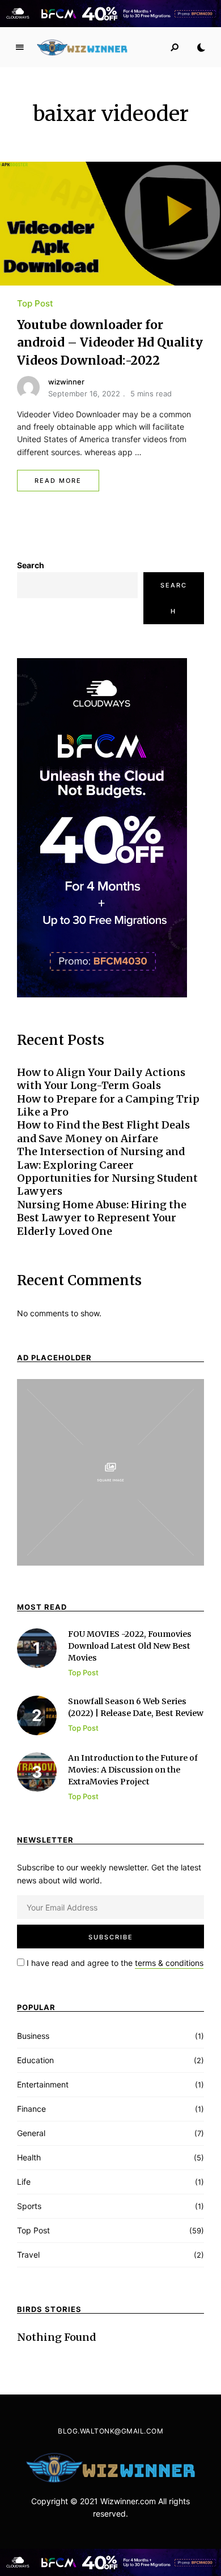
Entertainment (43, 2084)
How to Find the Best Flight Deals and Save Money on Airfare (103, 1131)
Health (29, 2157)
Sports (29, 2206)
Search (31, 565)
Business (33, 2036)
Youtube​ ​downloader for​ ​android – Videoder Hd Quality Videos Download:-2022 (110, 343)
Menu (20, 47)
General (31, 2133)
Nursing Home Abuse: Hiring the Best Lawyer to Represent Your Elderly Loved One (102, 1218)
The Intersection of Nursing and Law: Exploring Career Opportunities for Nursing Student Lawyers (107, 1171)
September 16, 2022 (84, 394)
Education (35, 2060)
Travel (28, 2255)
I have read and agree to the (114, 1963)
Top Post (35, 303)
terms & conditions (169, 1963)
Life (24, 2182)
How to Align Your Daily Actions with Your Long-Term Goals (101, 1079)
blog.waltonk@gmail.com (110, 2431)
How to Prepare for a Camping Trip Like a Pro (108, 1105)
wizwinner (66, 382)
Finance (31, 2109)
